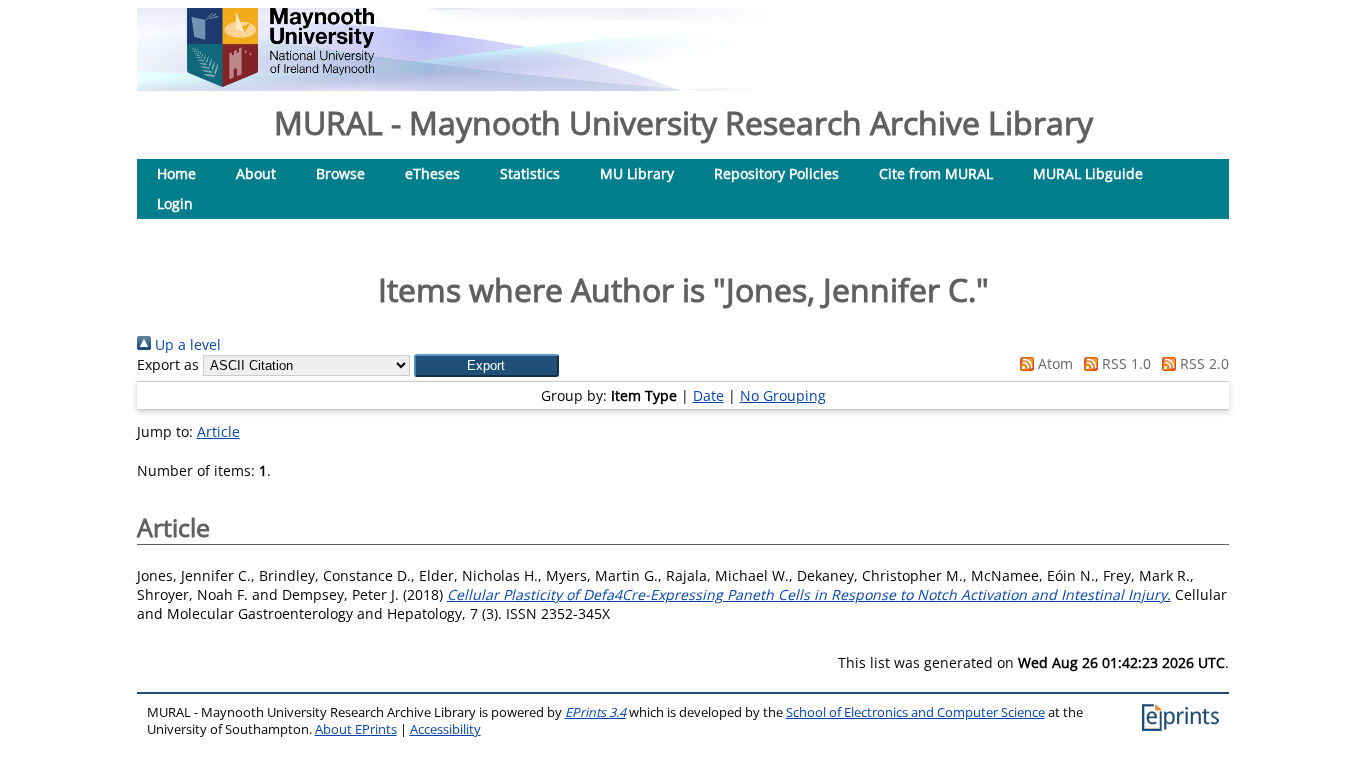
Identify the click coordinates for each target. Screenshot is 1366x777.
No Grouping (783, 395)
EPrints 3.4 (595, 712)
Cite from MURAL (936, 173)
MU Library (637, 173)
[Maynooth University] (280, 81)
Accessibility (445, 729)
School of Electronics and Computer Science (915, 712)
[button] (486, 365)
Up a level (186, 344)
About (256, 173)
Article (218, 431)
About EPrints (356, 729)
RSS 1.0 (1124, 363)
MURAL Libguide (1088, 173)
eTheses (432, 173)
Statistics (530, 173)
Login (175, 203)
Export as (168, 364)
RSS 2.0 (1202, 363)
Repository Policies (776, 173)
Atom (1053, 363)
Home (176, 173)
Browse (340, 173)
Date (708, 395)
